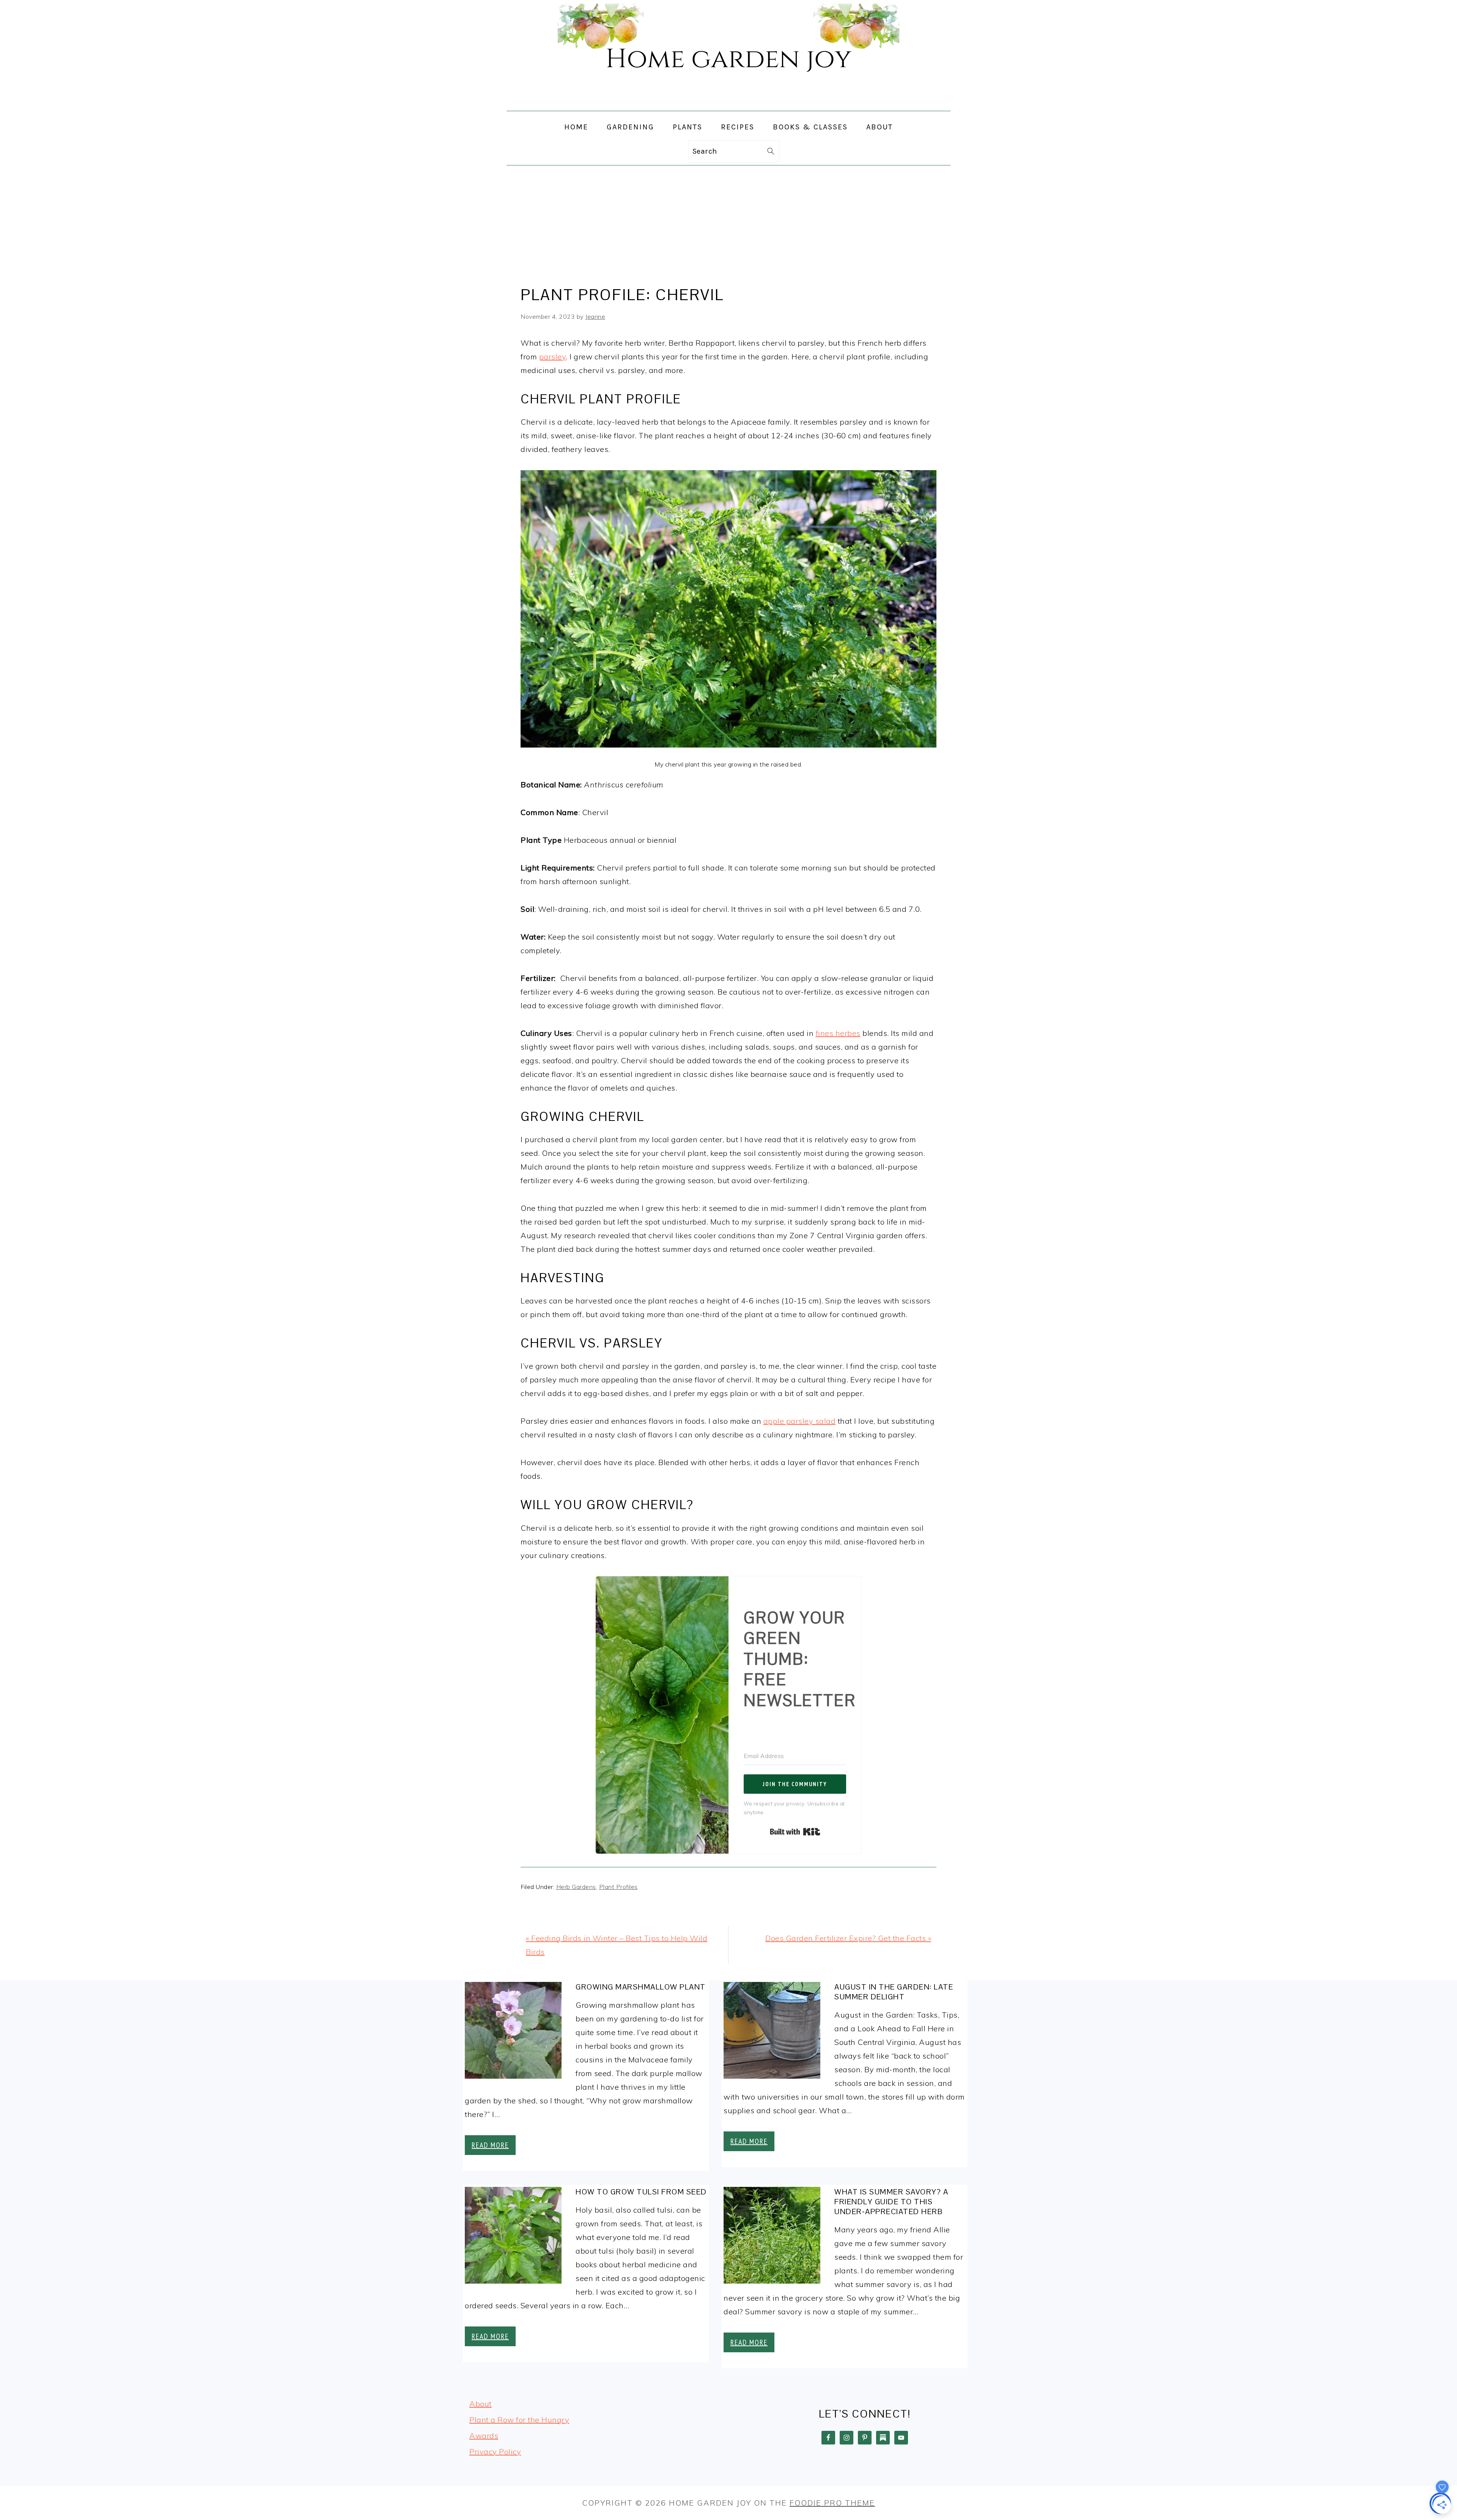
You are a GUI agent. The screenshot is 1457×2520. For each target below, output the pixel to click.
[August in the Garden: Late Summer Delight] (772, 2032)
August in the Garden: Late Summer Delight (894, 1992)
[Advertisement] (728, 222)
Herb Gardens (576, 1887)
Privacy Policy (495, 2452)
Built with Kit (795, 1832)
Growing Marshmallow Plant (641, 1987)
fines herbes (838, 1033)
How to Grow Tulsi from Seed (641, 2192)
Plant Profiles (618, 1887)
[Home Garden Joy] (728, 104)
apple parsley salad (800, 1421)
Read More (490, 2145)
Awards (484, 2436)
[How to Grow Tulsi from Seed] (513, 2237)
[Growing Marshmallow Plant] (513, 2032)
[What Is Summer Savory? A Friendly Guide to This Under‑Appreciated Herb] (772, 2237)
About (481, 2404)
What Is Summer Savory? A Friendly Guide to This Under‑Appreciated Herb (891, 2202)
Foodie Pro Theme (832, 2503)
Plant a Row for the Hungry (519, 2420)
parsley (553, 357)
